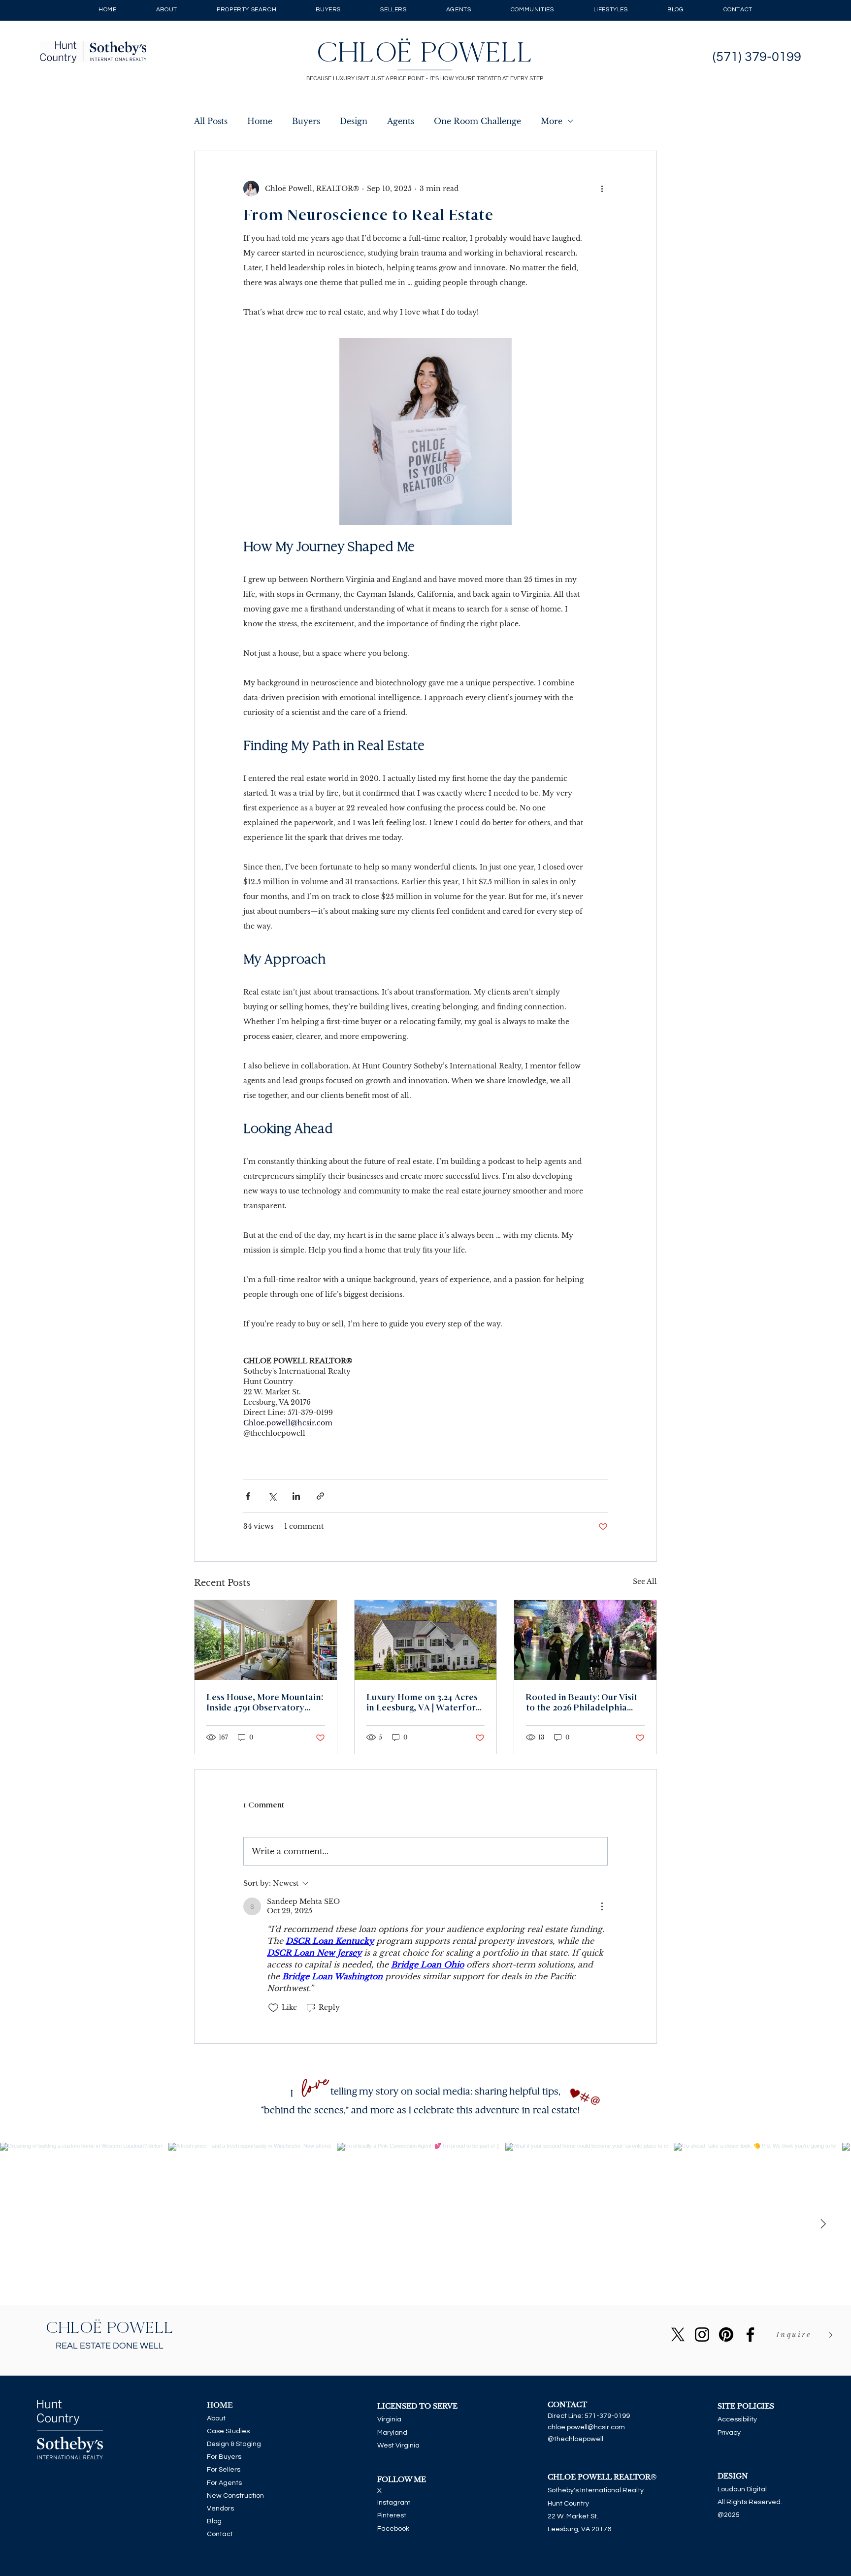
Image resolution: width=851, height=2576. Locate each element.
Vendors (220, 2509)
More (552, 121)
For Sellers (224, 2470)
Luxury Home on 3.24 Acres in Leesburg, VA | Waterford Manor (424, 1703)
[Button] (426, 52)
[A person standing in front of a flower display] (585, 1640)
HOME (220, 2405)
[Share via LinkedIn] (296, 1496)
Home (260, 121)
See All (645, 1581)
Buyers (306, 121)
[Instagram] (702, 2334)
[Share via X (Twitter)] (272, 1496)
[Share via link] (320, 1496)
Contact (220, 2534)
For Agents (224, 2483)
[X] (678, 2334)
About (216, 2418)
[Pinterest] (726, 2334)
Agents (401, 121)
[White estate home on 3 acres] (426, 1640)
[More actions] (602, 189)
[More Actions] (602, 1906)
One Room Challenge (477, 121)
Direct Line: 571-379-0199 (589, 2416)
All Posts (211, 121)
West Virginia (398, 2446)
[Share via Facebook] (248, 1496)
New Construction (235, 2496)
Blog (214, 2521)
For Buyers (224, 2457)
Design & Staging (234, 2444)
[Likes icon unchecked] (273, 2008)
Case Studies (228, 2431)
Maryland (392, 2433)
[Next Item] (823, 2224)
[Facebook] (750, 2334)
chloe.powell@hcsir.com (586, 2427)
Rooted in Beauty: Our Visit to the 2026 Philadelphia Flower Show (582, 1703)
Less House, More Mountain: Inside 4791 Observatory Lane (265, 1703)
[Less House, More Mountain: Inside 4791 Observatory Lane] (266, 1640)
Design (354, 121)
